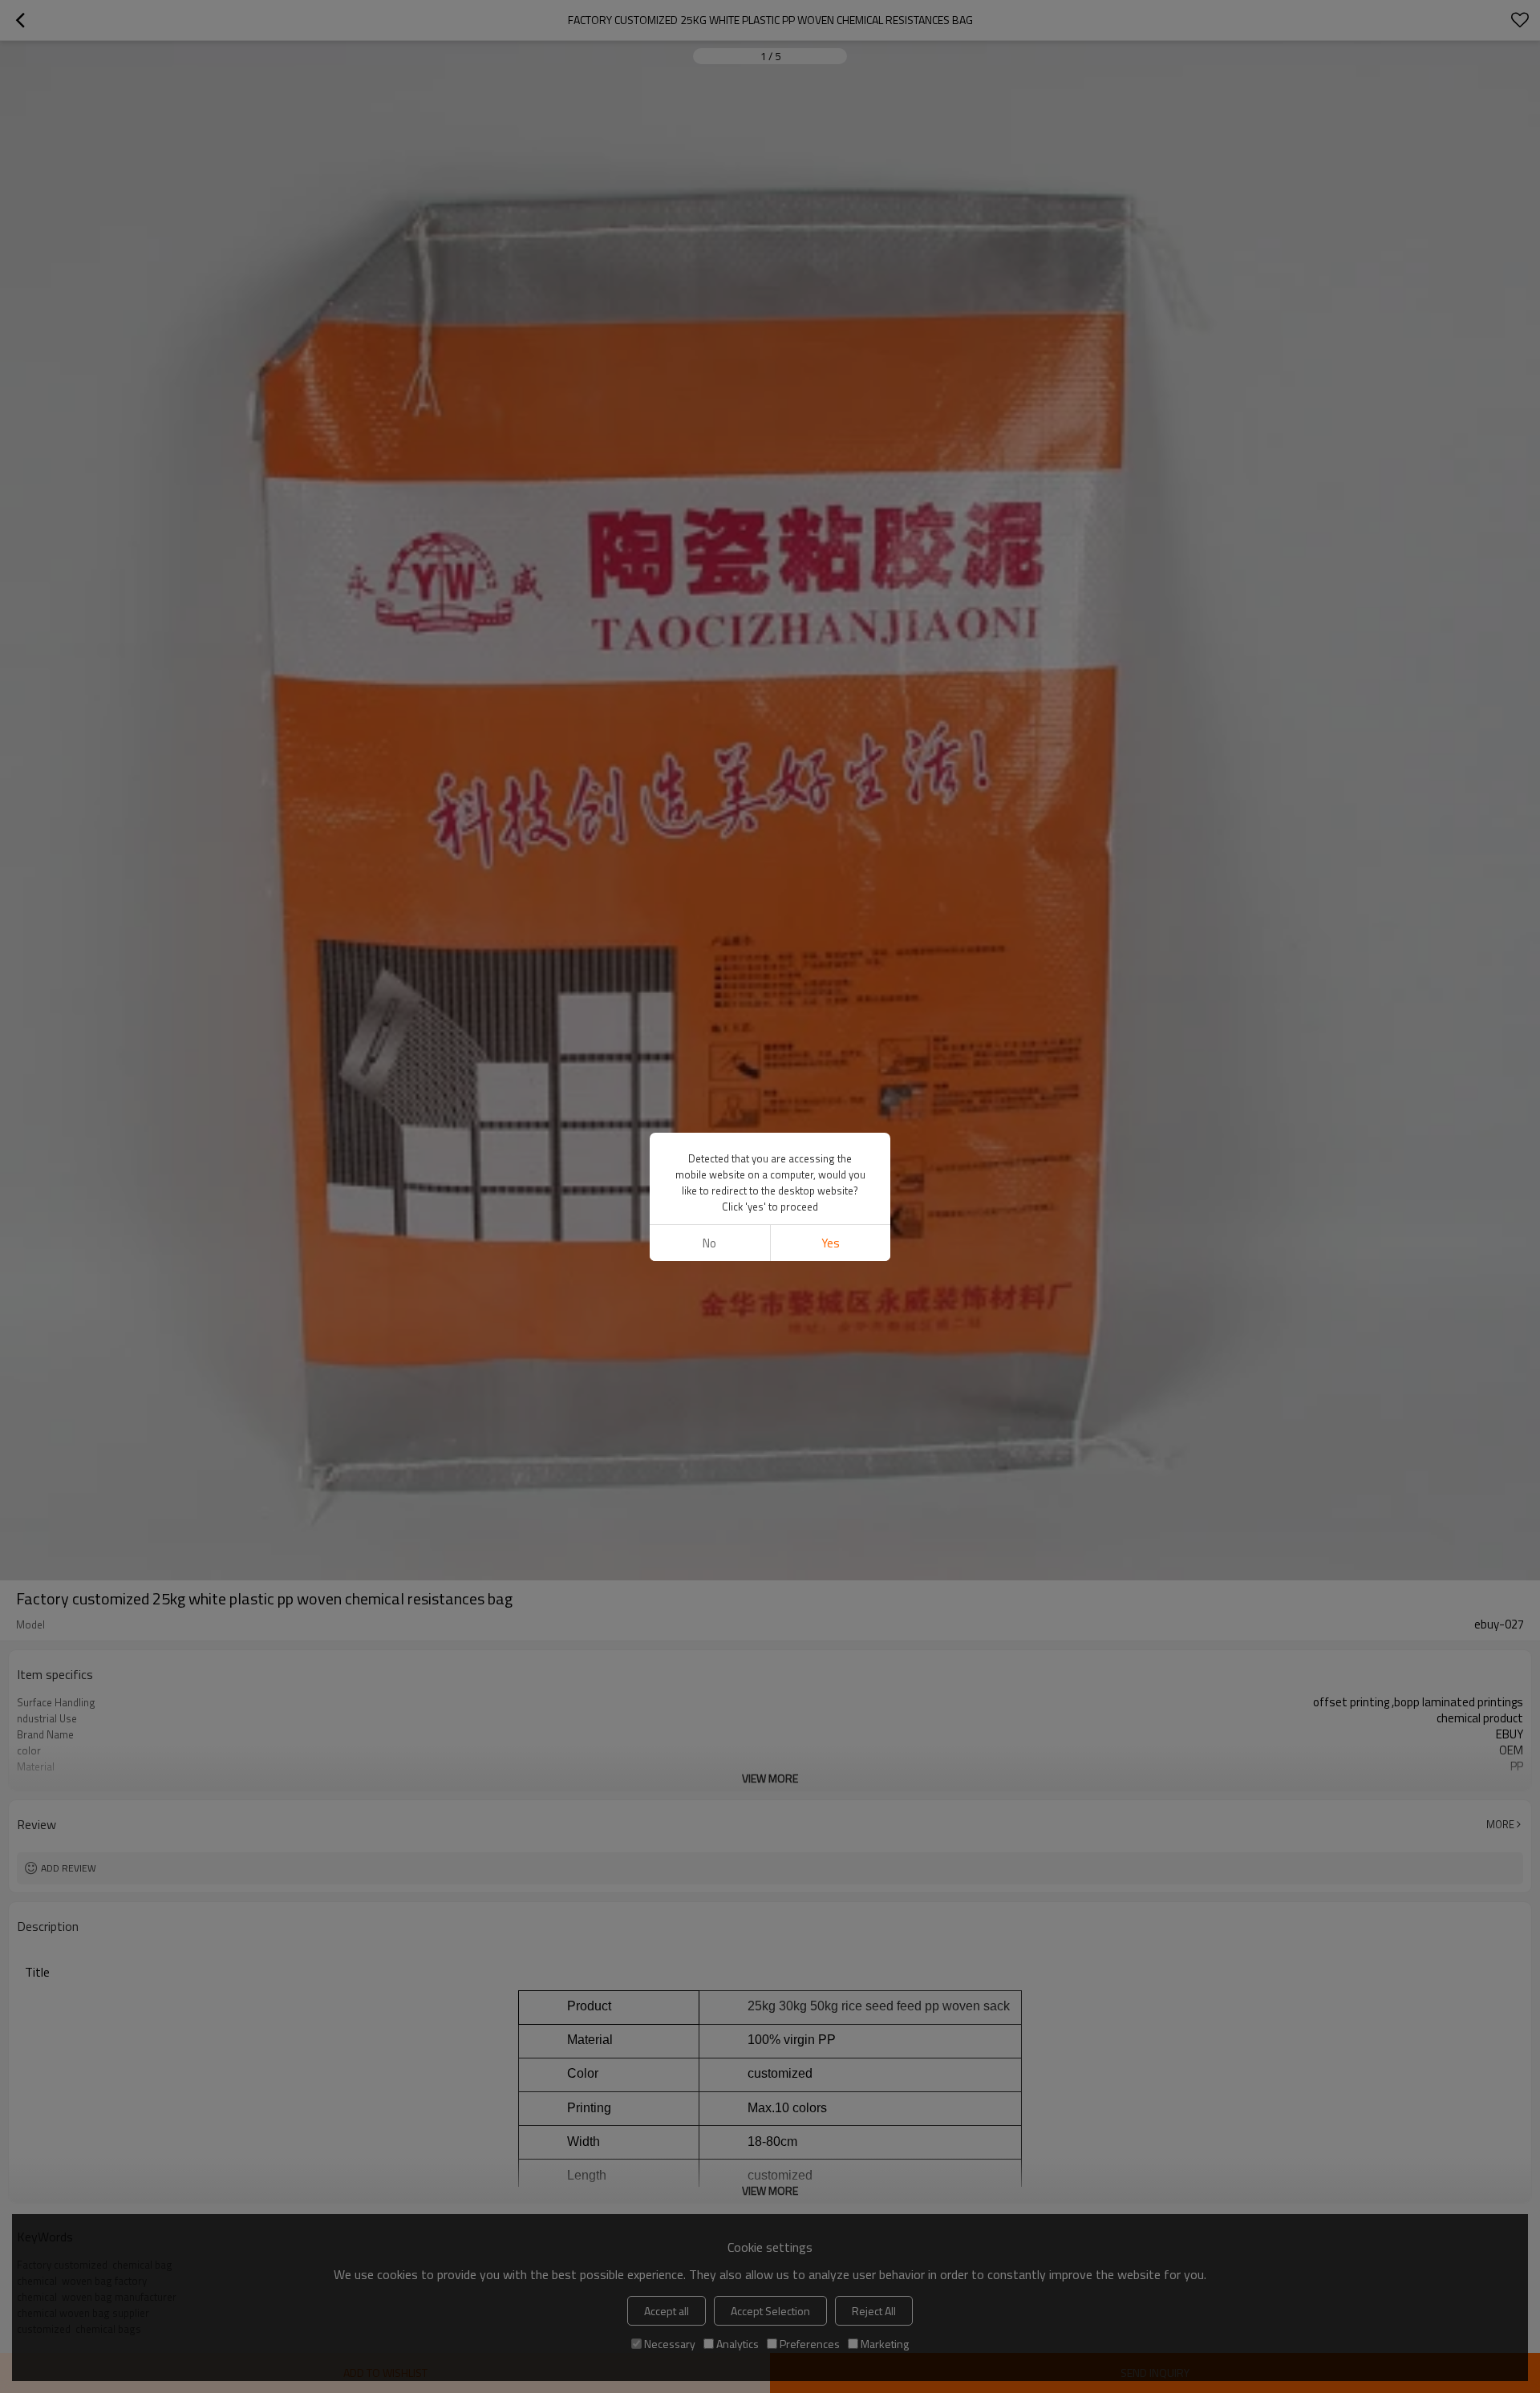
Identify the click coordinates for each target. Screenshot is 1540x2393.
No (709, 1243)
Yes (831, 1243)
